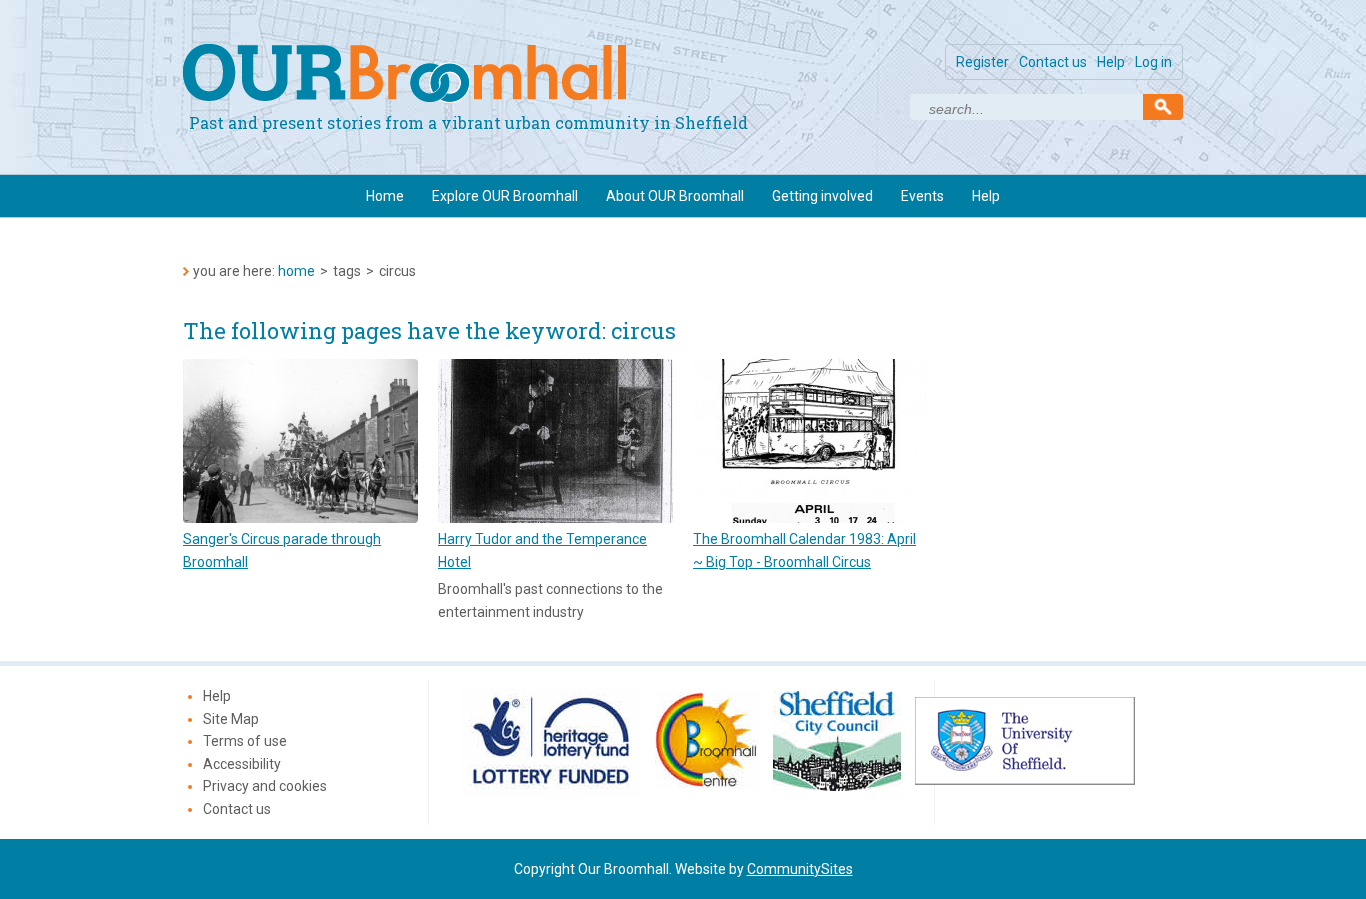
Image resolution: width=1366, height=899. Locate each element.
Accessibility (242, 764)
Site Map (231, 719)
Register (982, 62)
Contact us (1053, 62)
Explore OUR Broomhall (505, 196)
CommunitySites (800, 869)
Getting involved (822, 196)
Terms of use (245, 741)
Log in (1153, 62)
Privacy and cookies (265, 786)
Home (385, 196)
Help (1111, 62)
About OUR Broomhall (675, 196)
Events (922, 196)
